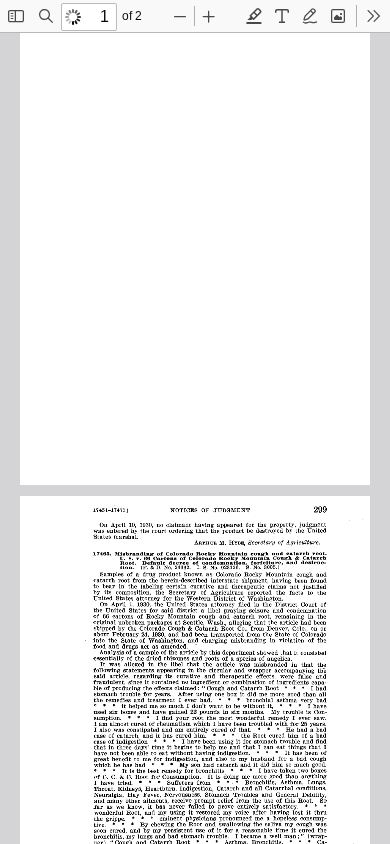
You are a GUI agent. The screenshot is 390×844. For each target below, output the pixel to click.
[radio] (254, 16)
